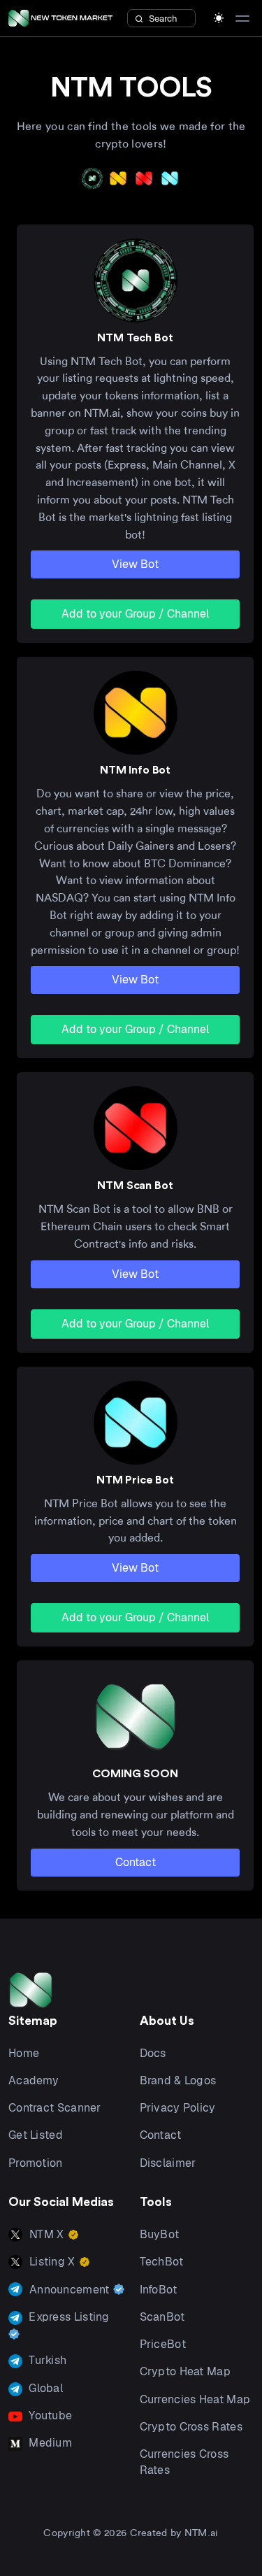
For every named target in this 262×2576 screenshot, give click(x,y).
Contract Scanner (55, 2108)
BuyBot (160, 2234)
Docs (153, 2053)
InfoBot (159, 2290)
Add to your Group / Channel (135, 614)
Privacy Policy (178, 2108)
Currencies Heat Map (195, 2399)
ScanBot (162, 2317)
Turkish (46, 2360)
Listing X (52, 2262)
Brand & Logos (178, 2080)
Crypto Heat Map (185, 2371)
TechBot (162, 2262)
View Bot (135, 564)
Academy (34, 2080)
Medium (49, 2443)
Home (24, 2053)
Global (44, 2388)
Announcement (70, 2290)
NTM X (47, 2234)
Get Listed (36, 2135)
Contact (136, 1862)
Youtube (49, 2415)
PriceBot (163, 2344)
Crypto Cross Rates (191, 2427)
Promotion (36, 2163)
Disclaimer (168, 2163)
